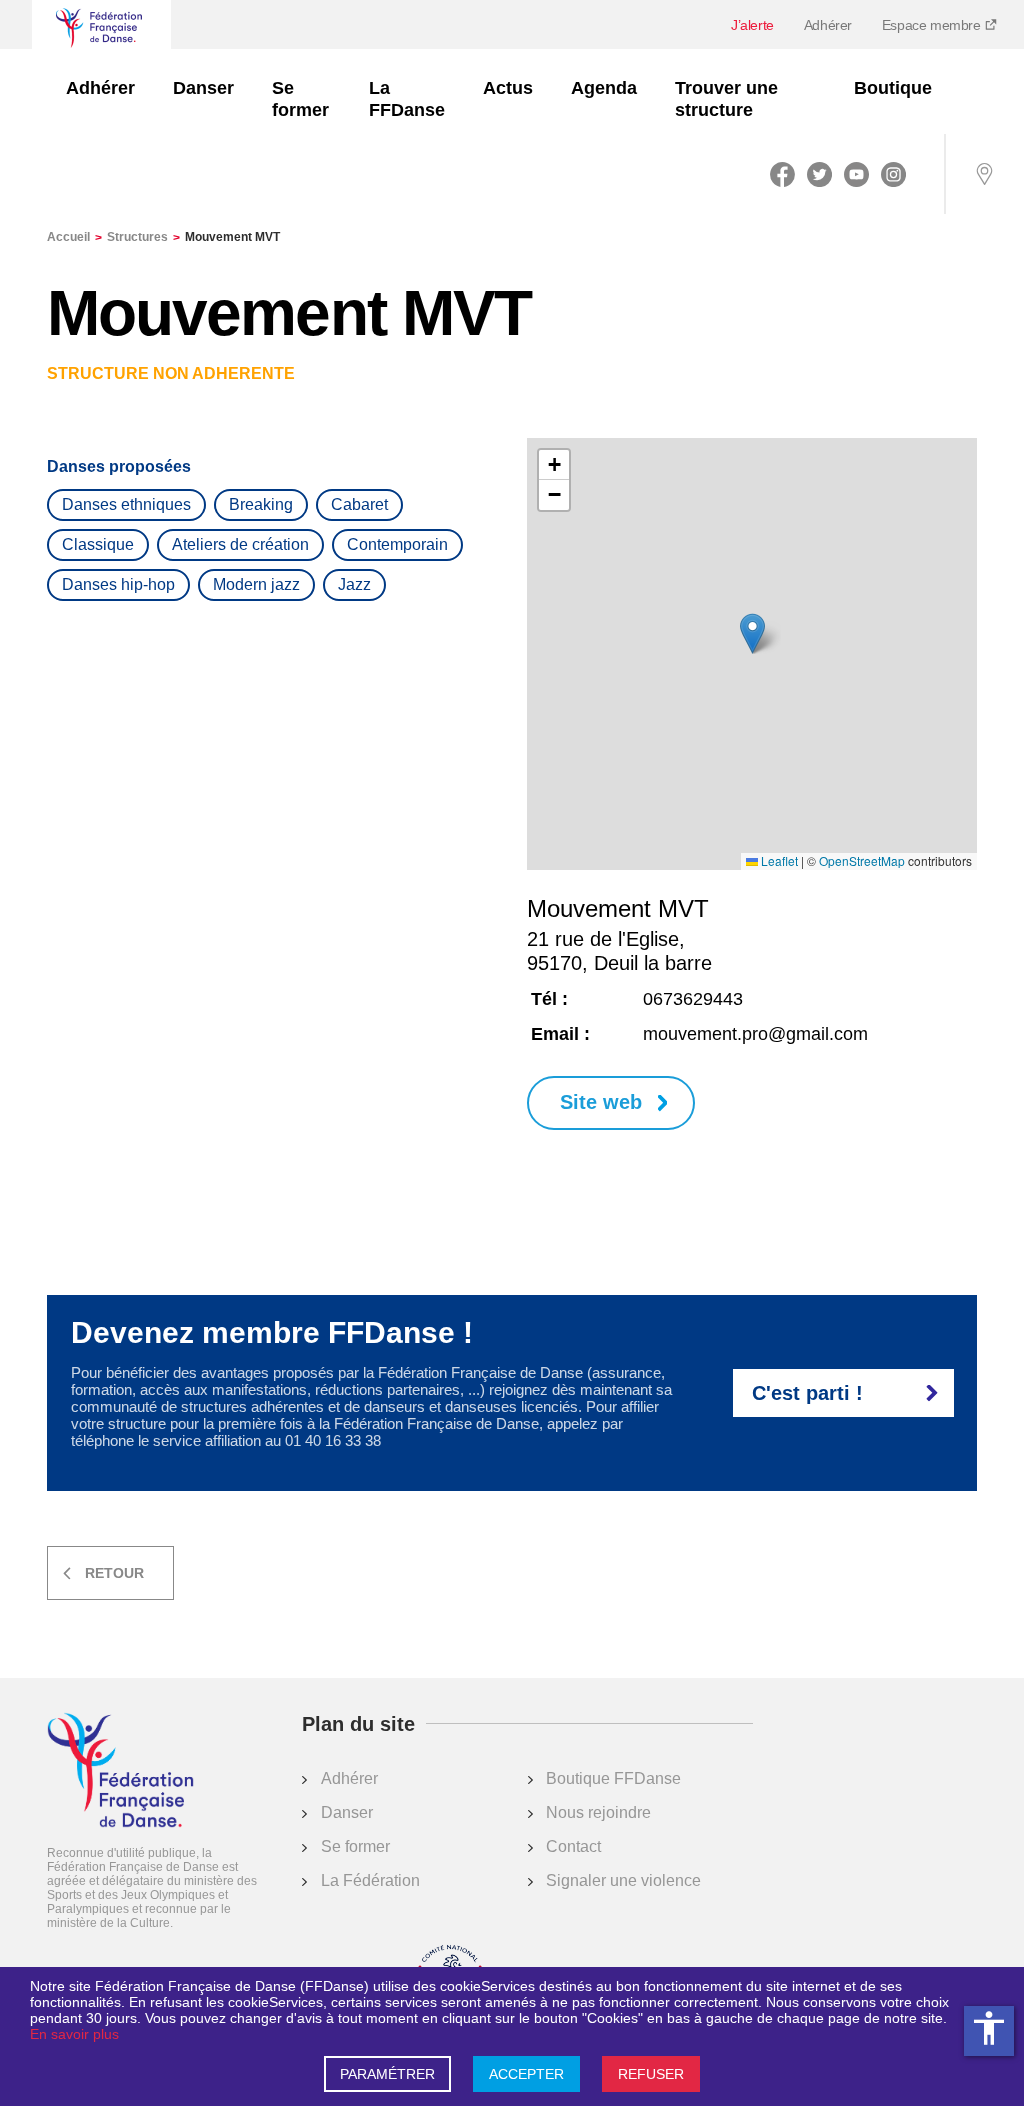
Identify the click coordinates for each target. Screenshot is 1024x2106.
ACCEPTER (526, 2074)
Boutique (893, 88)
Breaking (261, 504)
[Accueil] (120, 1772)
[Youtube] (856, 174)
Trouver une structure (726, 99)
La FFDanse (407, 99)
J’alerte (752, 25)
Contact (573, 1846)
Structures (143, 237)
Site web (601, 1102)
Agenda (604, 88)
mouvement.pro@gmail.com (755, 1034)
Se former (300, 99)
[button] (752, 633)
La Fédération (370, 1880)
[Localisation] (984, 174)
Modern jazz (256, 584)
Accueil (74, 237)
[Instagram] (893, 174)
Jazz (354, 584)
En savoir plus (74, 2034)
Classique (98, 544)
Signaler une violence (623, 1880)
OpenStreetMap (862, 861)
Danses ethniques (126, 504)
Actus (508, 88)
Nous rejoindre (598, 1812)
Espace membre (933, 25)
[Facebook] (782, 174)
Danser (203, 88)
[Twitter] (819, 174)
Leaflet (778, 861)
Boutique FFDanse (613, 1778)
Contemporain (397, 544)
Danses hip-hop (118, 584)
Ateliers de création (240, 544)
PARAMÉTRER (387, 2074)
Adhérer (828, 25)
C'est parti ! (807, 1393)
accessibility (989, 2028)
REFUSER (651, 2074)
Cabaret (359, 504)
